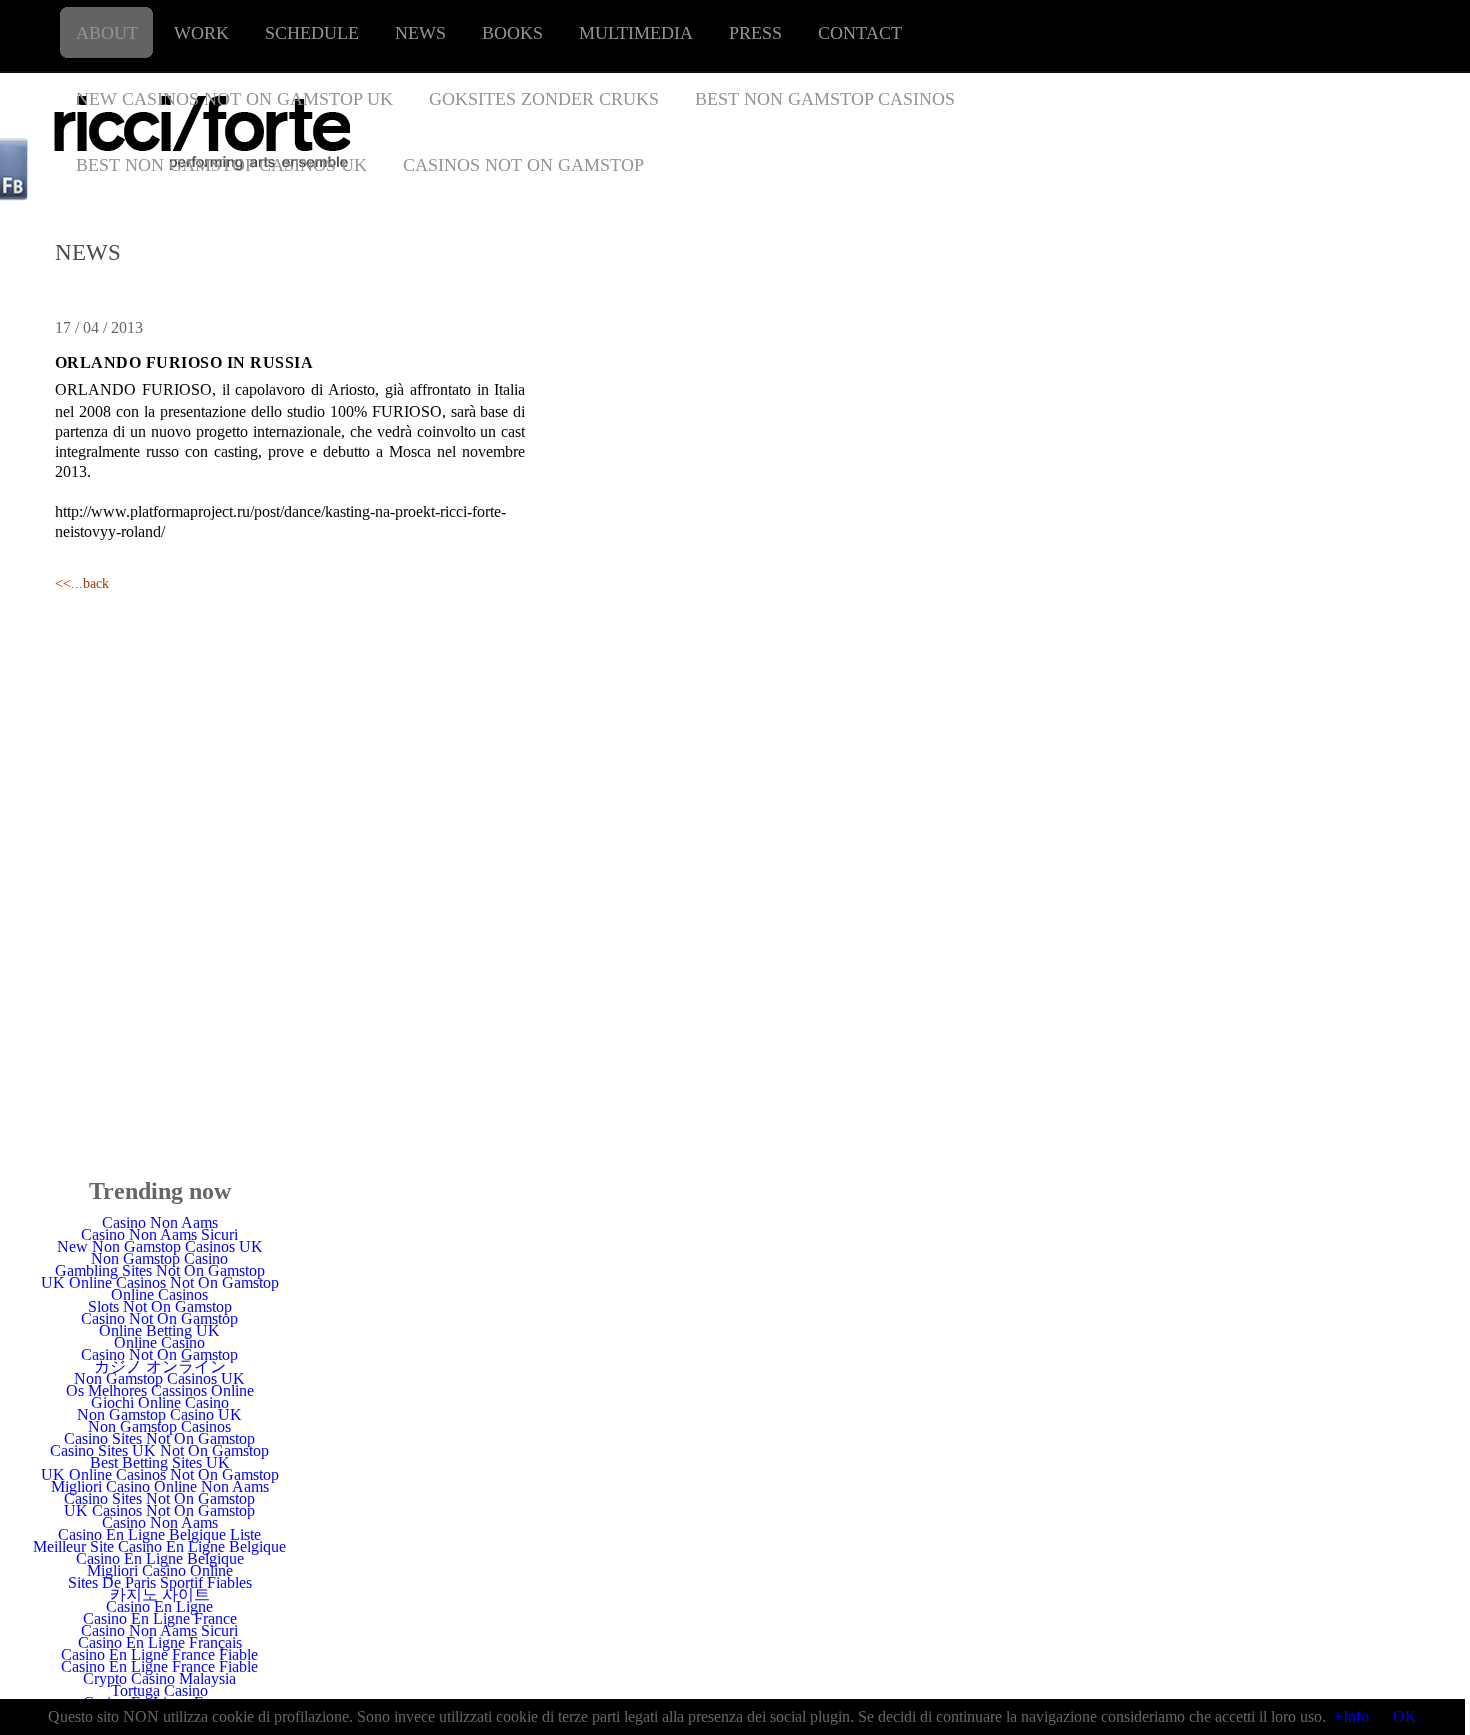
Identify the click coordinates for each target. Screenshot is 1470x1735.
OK (1405, 1716)
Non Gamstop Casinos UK (159, 1378)
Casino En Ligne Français (160, 1642)
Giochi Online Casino (160, 1402)
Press (755, 33)
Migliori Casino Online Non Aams (160, 1486)
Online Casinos (159, 1294)
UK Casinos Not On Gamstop (159, 1510)
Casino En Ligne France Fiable (159, 1654)
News (420, 33)
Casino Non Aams (160, 1222)
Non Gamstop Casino (159, 1258)
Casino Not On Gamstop (159, 1318)
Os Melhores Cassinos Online (160, 1390)
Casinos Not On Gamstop (523, 165)
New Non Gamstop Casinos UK (160, 1246)
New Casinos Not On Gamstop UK (234, 99)
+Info (1351, 1716)
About (107, 33)
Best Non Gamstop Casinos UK (221, 165)
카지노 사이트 (160, 1594)
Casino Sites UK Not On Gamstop (159, 1450)
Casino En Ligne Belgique (160, 1558)
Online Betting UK (159, 1330)
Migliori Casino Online (160, 1570)
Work (201, 33)
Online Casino (159, 1342)
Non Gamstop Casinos (159, 1426)
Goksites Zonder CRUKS (544, 99)
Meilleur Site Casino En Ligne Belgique (159, 1546)
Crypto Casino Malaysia (159, 1678)
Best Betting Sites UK (160, 1462)
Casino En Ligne (159, 1606)
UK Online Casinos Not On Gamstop (160, 1282)
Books (512, 33)
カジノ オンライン (160, 1366)
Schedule (312, 33)
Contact (860, 33)
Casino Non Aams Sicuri (159, 1234)
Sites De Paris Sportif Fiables (160, 1582)
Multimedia (636, 33)
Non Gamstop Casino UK (159, 1414)
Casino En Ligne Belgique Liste (159, 1534)
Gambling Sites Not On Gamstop (160, 1270)
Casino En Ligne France (160, 1618)
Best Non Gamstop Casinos (825, 99)
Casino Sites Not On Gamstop (159, 1438)
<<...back (82, 583)
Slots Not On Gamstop (160, 1306)
